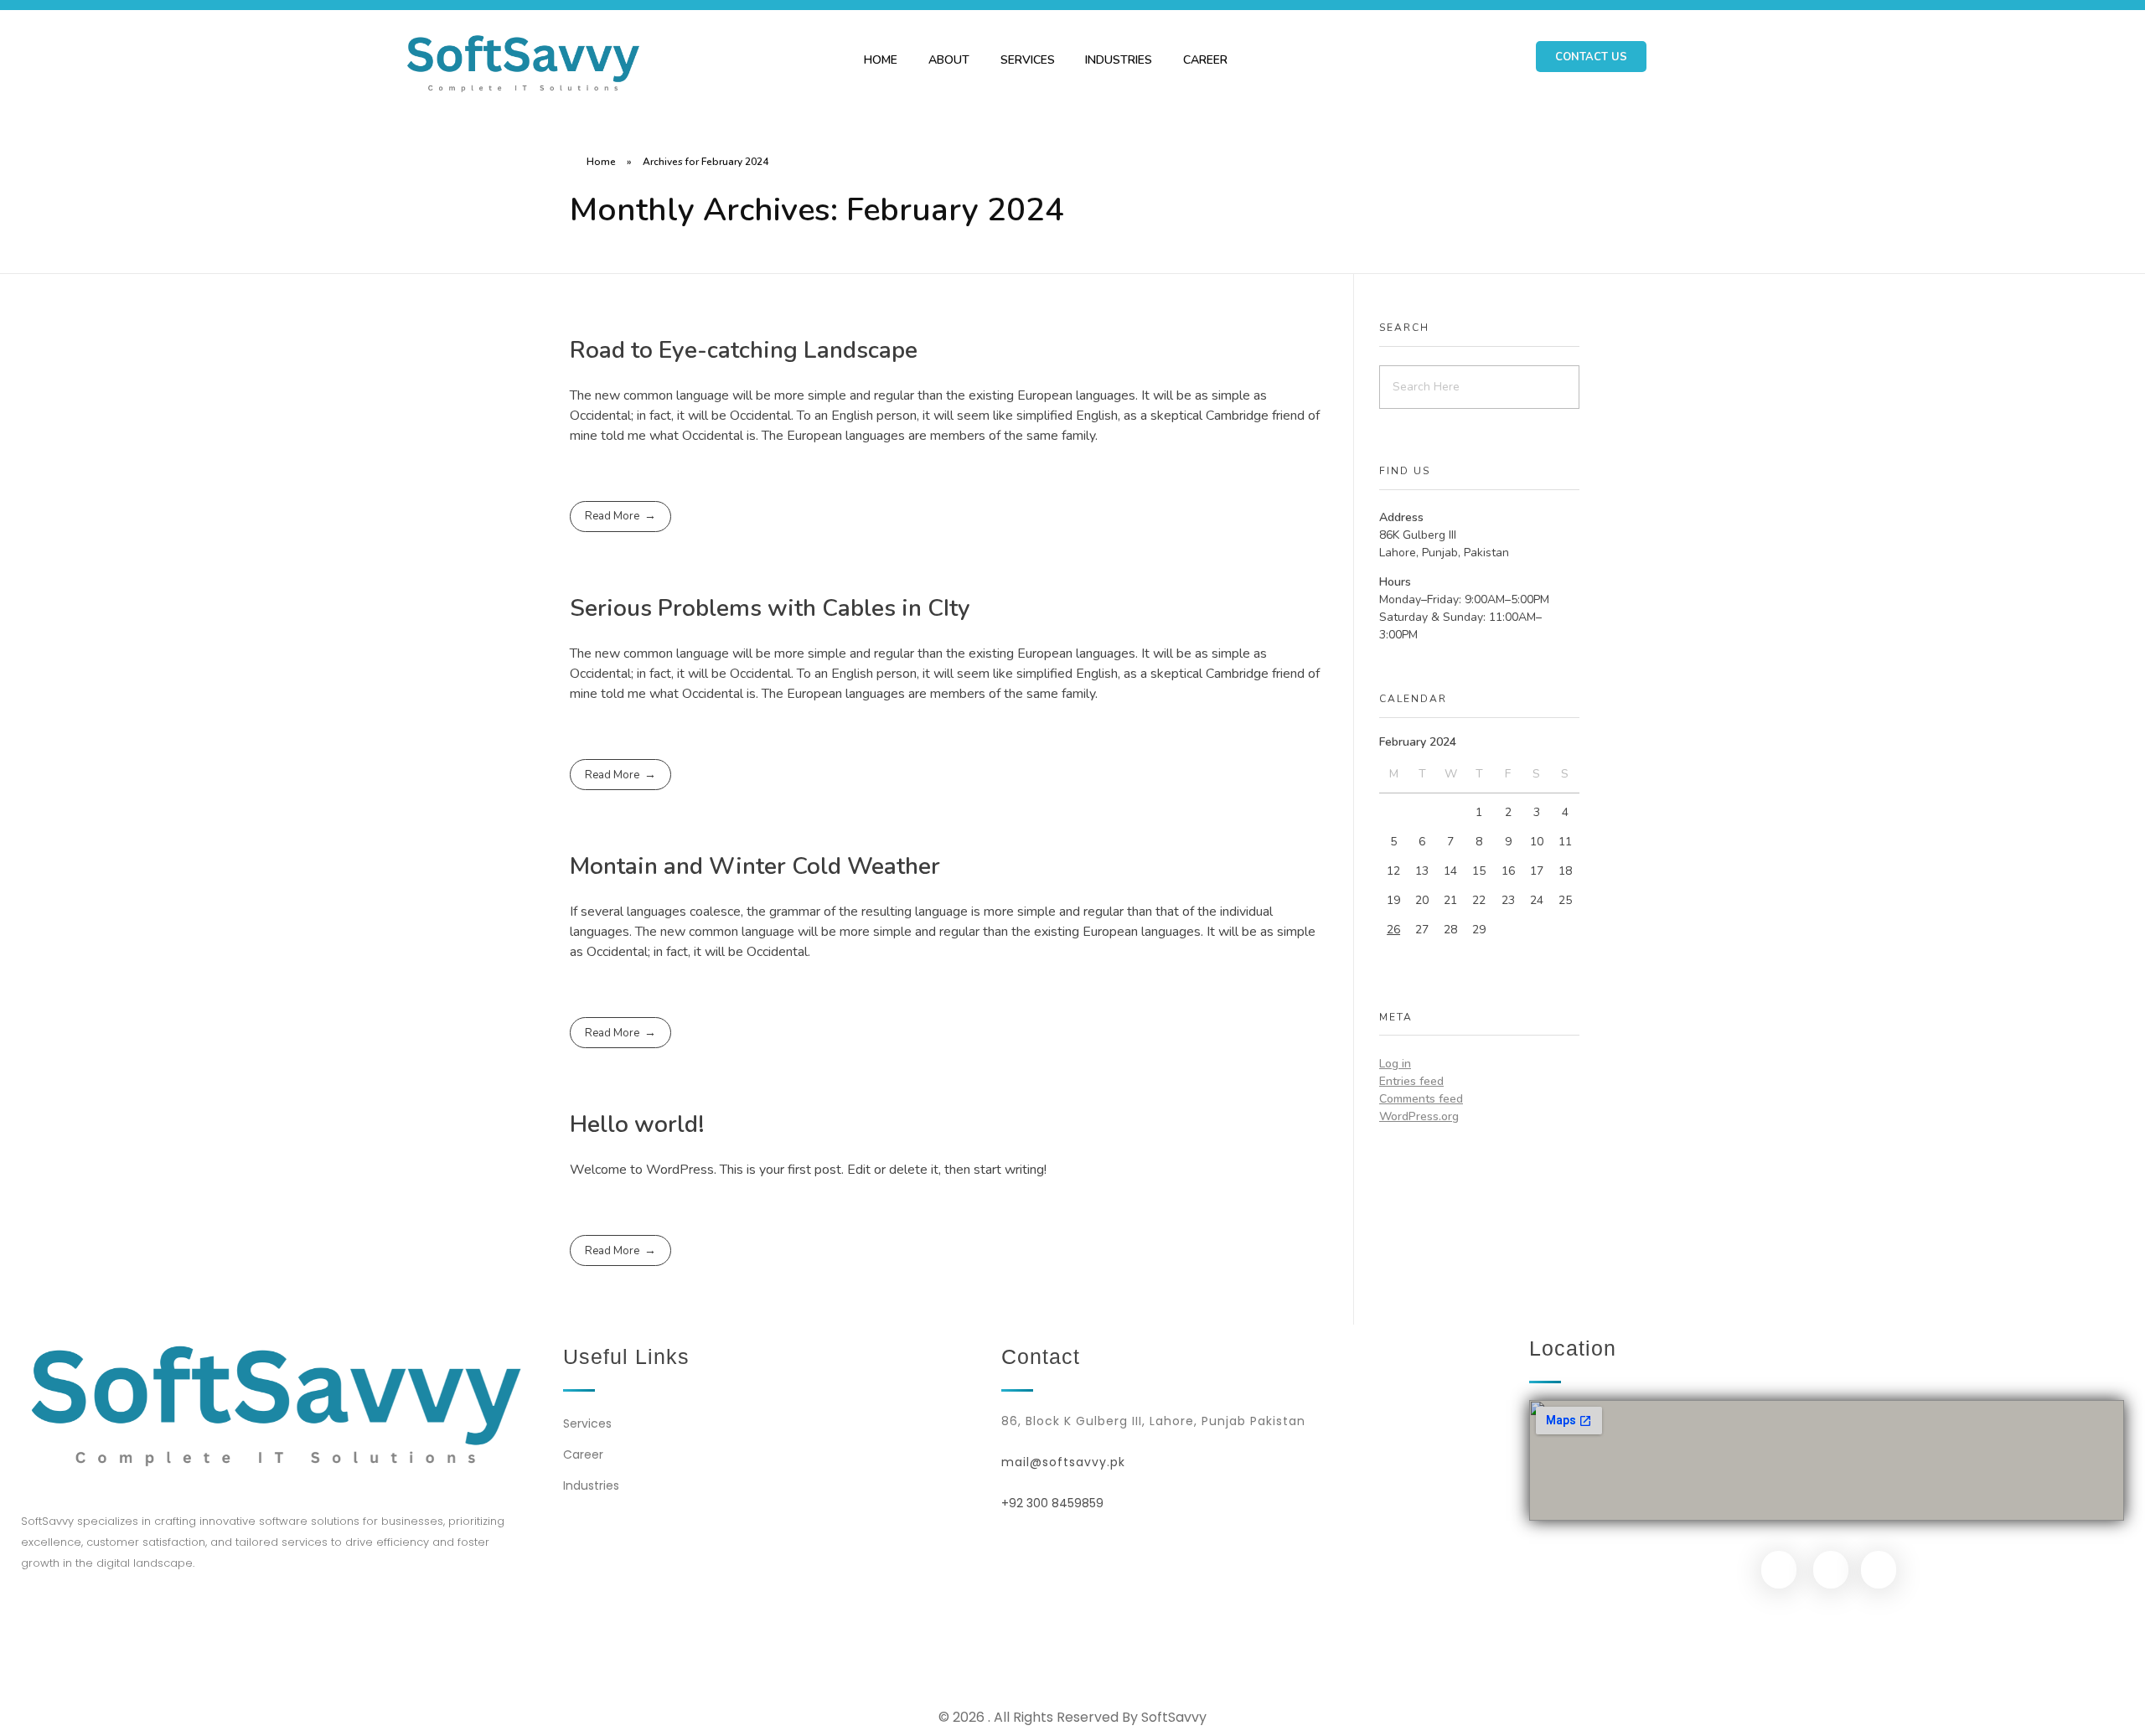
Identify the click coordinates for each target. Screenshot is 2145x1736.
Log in (1395, 1064)
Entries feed (1411, 1081)
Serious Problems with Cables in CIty (770, 608)
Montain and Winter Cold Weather (755, 866)
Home (601, 162)
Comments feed (1421, 1099)
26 (1393, 930)
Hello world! (637, 1124)
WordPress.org (1419, 1116)
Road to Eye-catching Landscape (744, 350)
